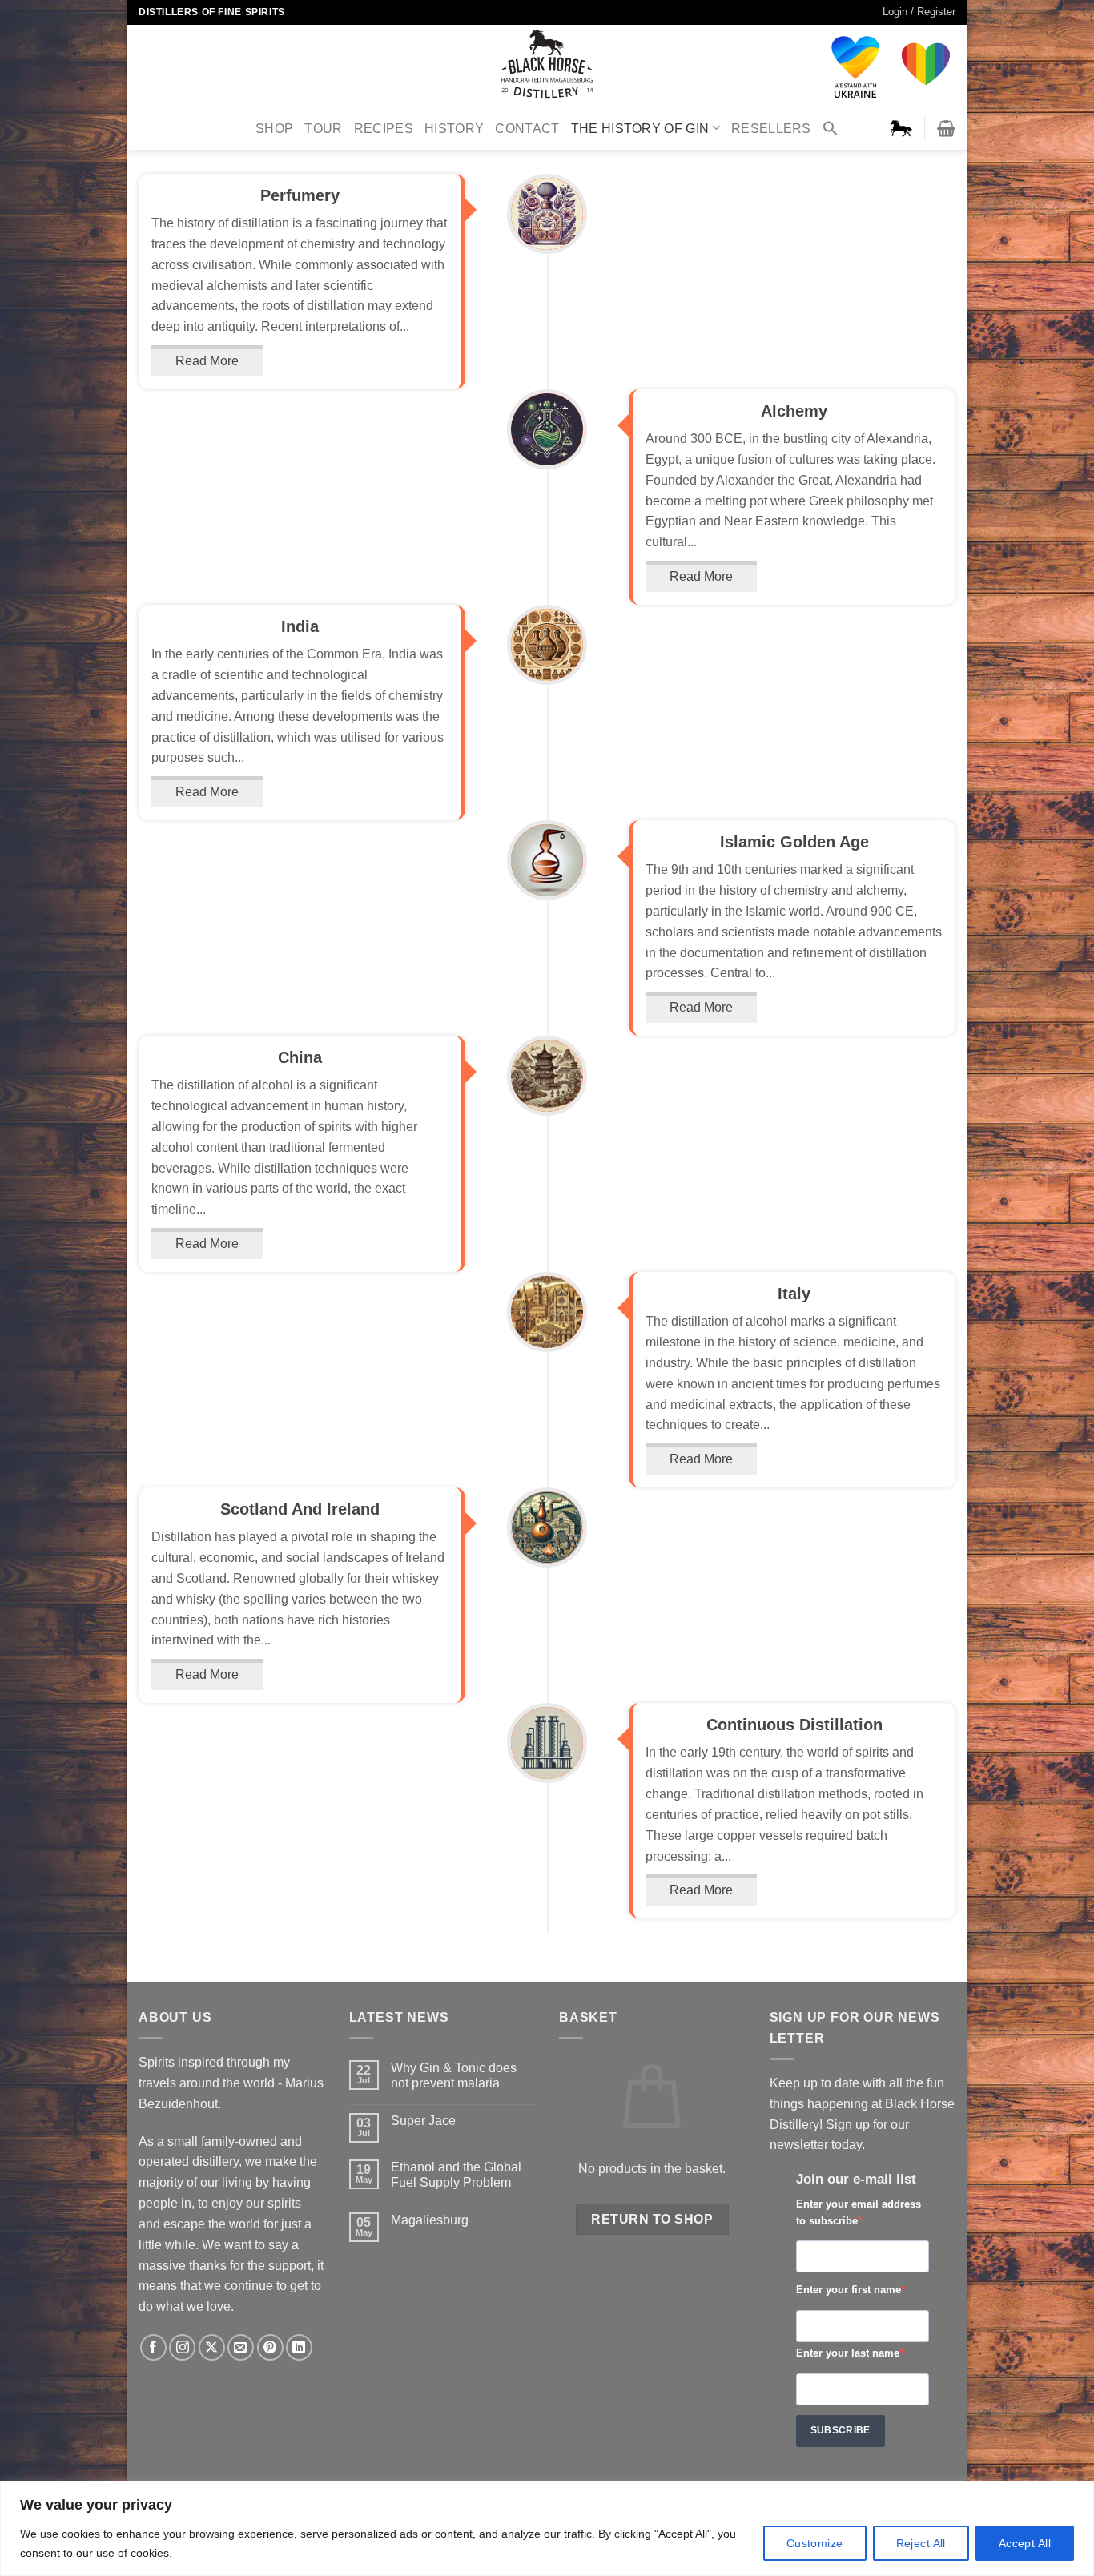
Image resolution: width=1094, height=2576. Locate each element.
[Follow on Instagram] (182, 2347)
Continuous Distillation (794, 1725)
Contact (527, 128)
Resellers (771, 128)
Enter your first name (849, 2290)
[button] (831, 128)
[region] (547, 2528)
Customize (815, 2543)
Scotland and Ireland (300, 1509)
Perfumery (300, 195)
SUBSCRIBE (841, 2430)
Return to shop (652, 2219)
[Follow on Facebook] (153, 2347)
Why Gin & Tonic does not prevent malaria (454, 2075)
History (454, 128)
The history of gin (640, 128)
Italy (794, 1294)
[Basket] (946, 128)
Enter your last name (848, 2353)
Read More (207, 360)
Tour (323, 128)
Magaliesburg (430, 2220)
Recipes (384, 128)
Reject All (921, 2543)
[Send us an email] (241, 2347)
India (300, 626)
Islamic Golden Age (794, 842)
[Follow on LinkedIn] (299, 2347)
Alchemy (794, 411)
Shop (274, 128)
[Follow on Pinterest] (270, 2347)
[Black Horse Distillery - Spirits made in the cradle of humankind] (547, 65)
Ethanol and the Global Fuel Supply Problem (456, 2174)
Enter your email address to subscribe (859, 2212)
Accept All (1025, 2543)
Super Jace (423, 2120)
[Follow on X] (212, 2347)
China (300, 1057)
